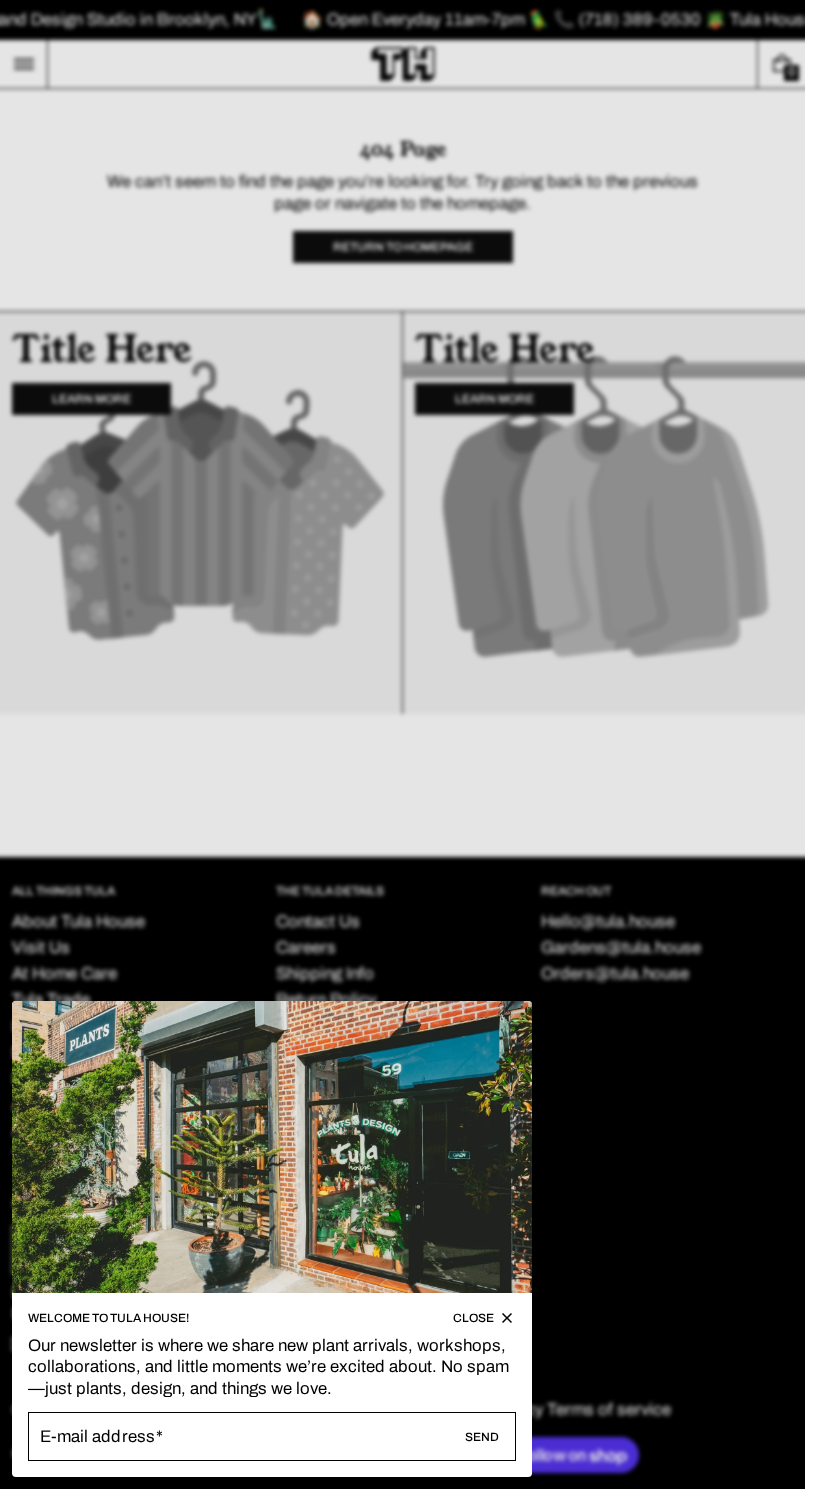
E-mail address (97, 1436)
